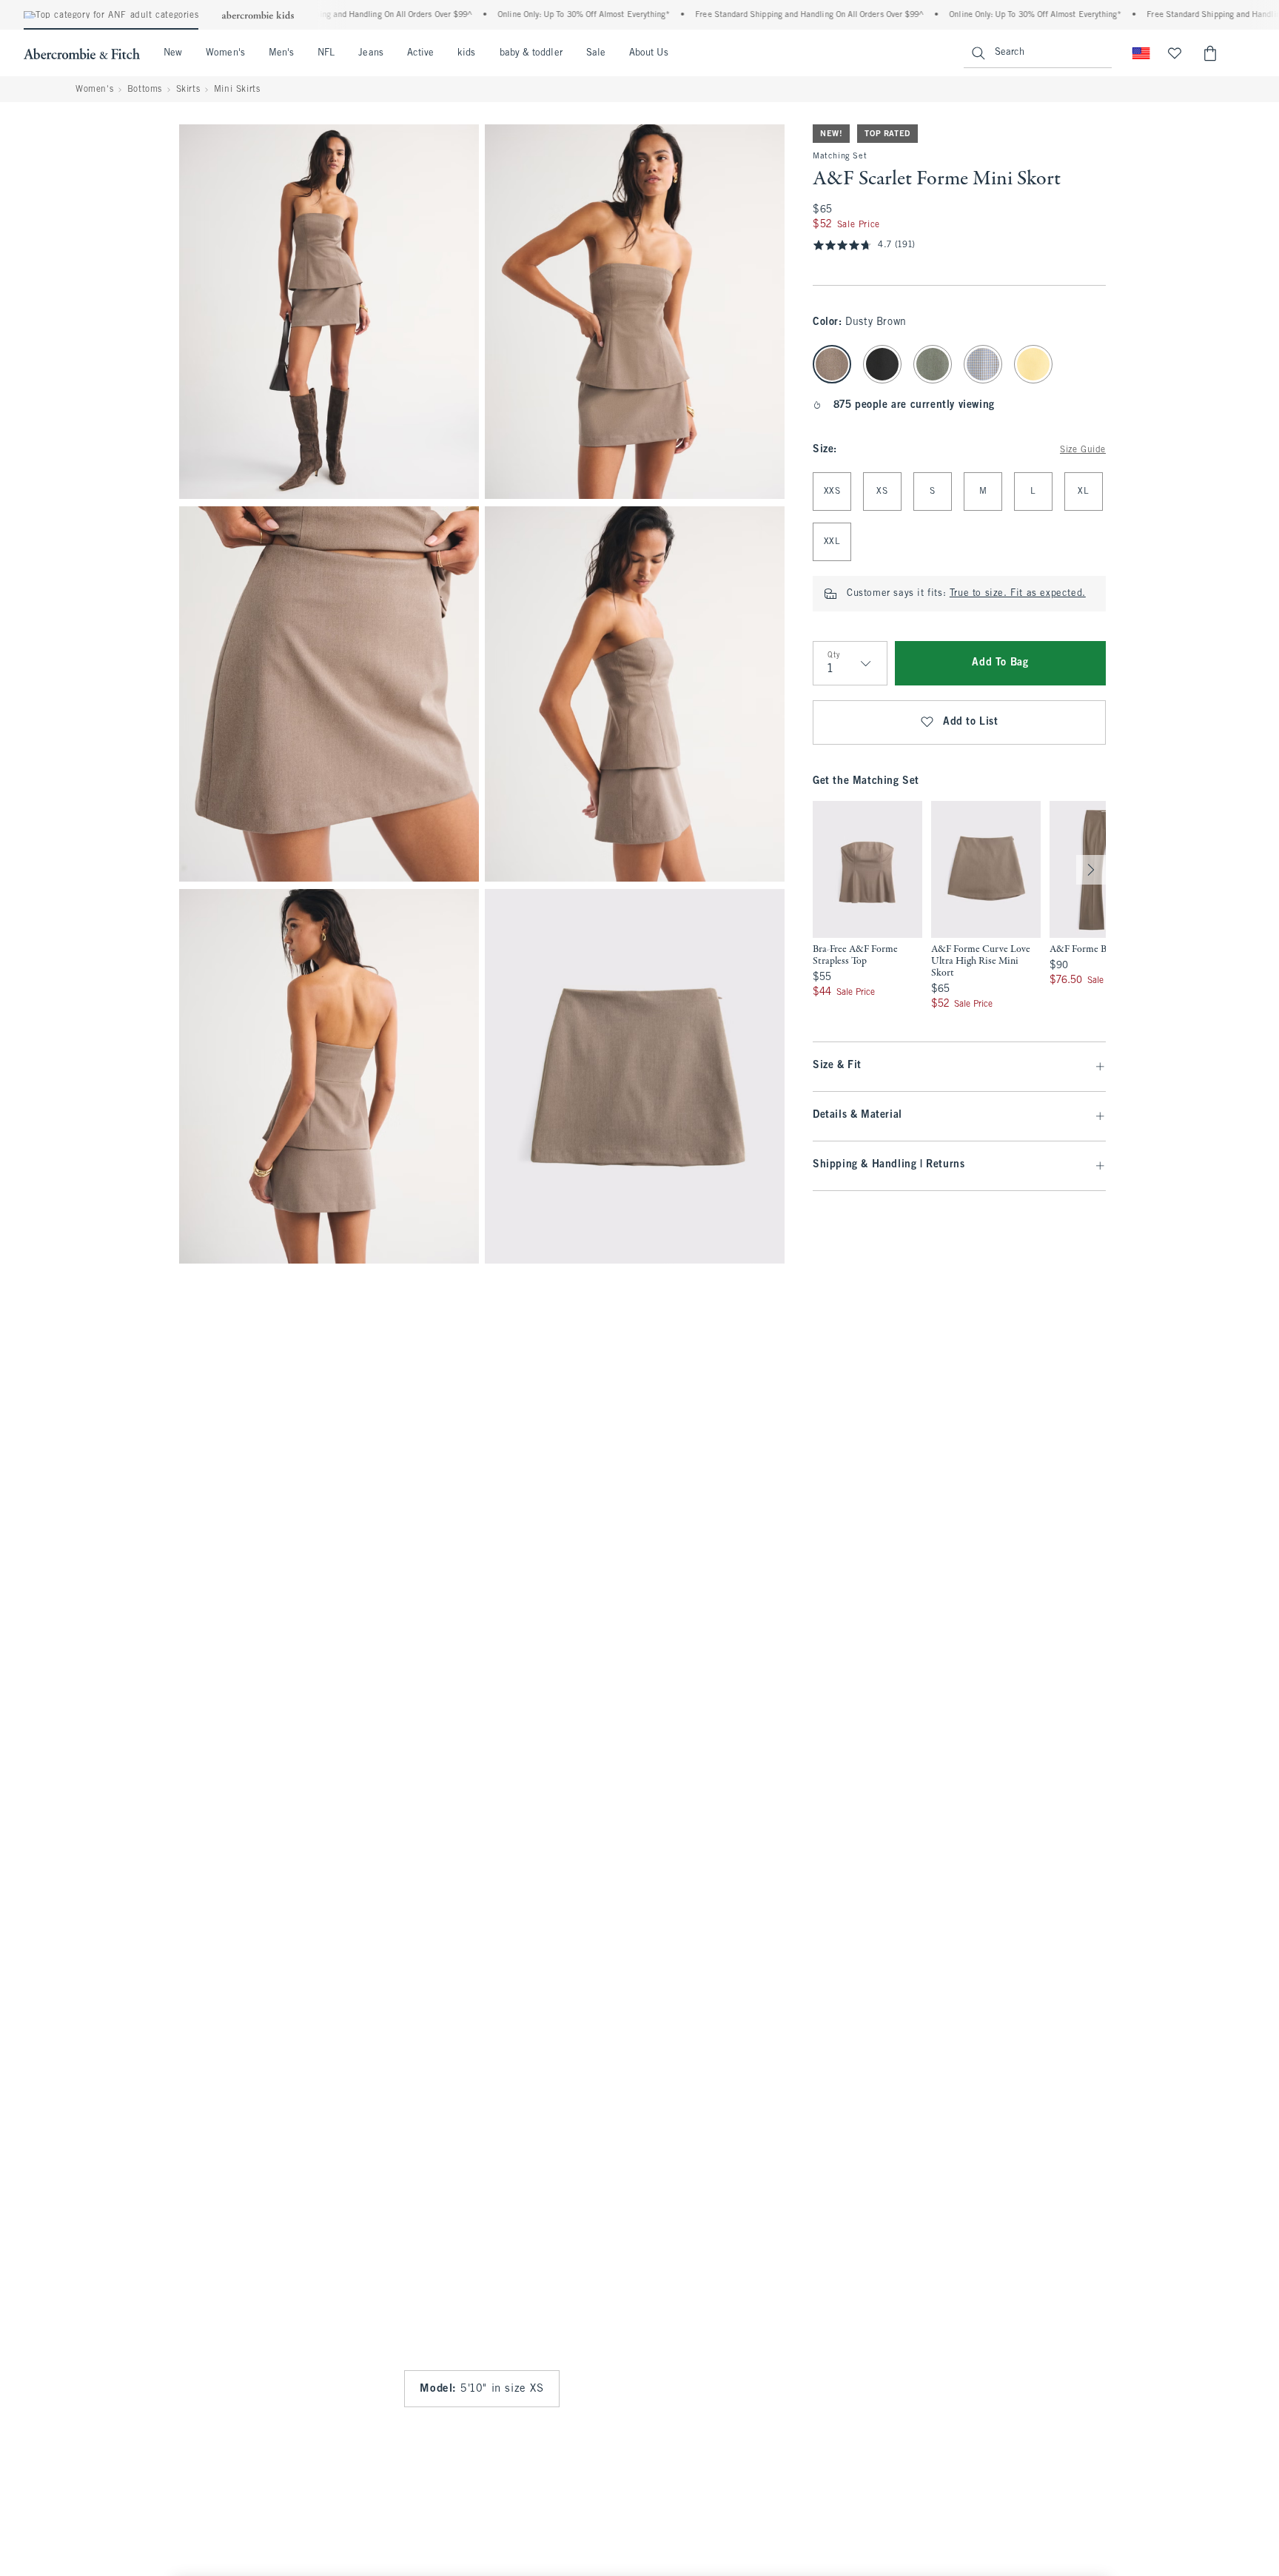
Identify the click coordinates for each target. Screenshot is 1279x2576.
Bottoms (145, 90)
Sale (596, 53)
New (173, 53)
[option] (867, 906)
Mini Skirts (237, 90)
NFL (326, 53)
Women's (225, 53)
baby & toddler (531, 53)
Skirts (188, 90)
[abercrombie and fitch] (82, 53)
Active (420, 53)
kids (466, 53)
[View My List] (1175, 53)
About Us (649, 53)
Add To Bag (1000, 663)
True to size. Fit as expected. (1018, 594)
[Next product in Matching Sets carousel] (1091, 870)
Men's (281, 53)
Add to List (971, 722)
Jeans (370, 53)
